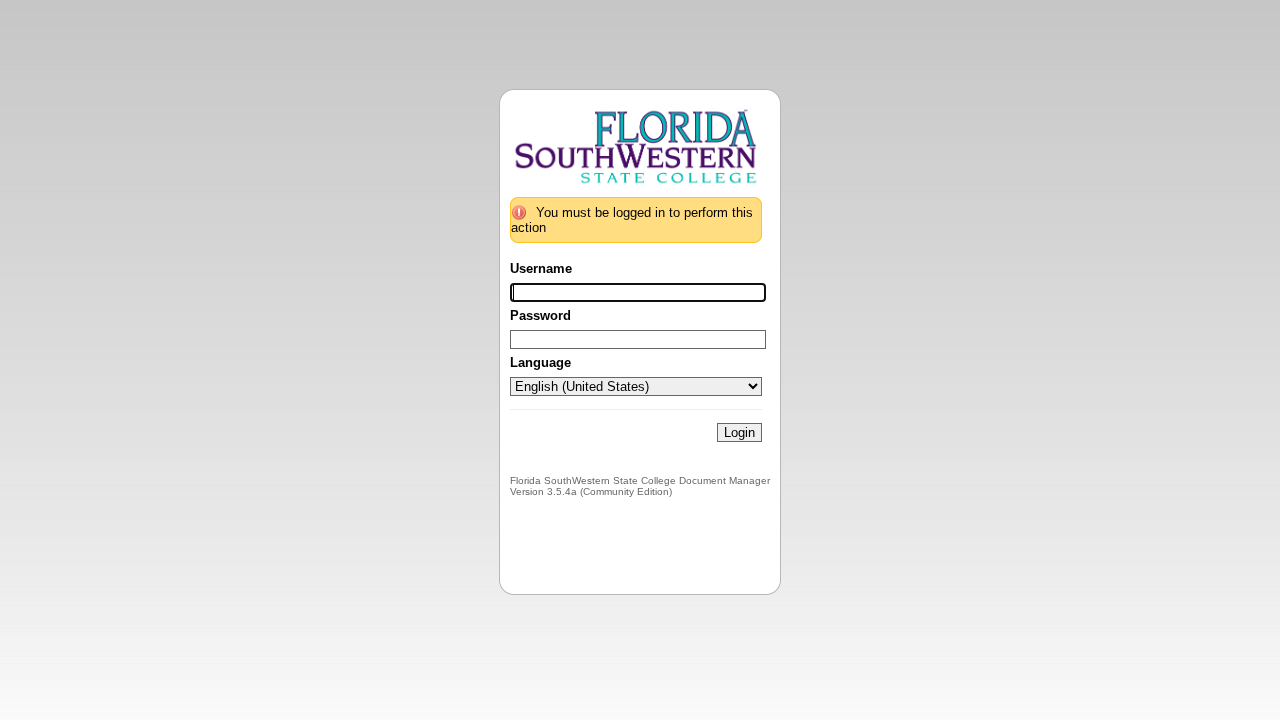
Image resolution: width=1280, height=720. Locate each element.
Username (541, 268)
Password (540, 315)
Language (540, 362)
